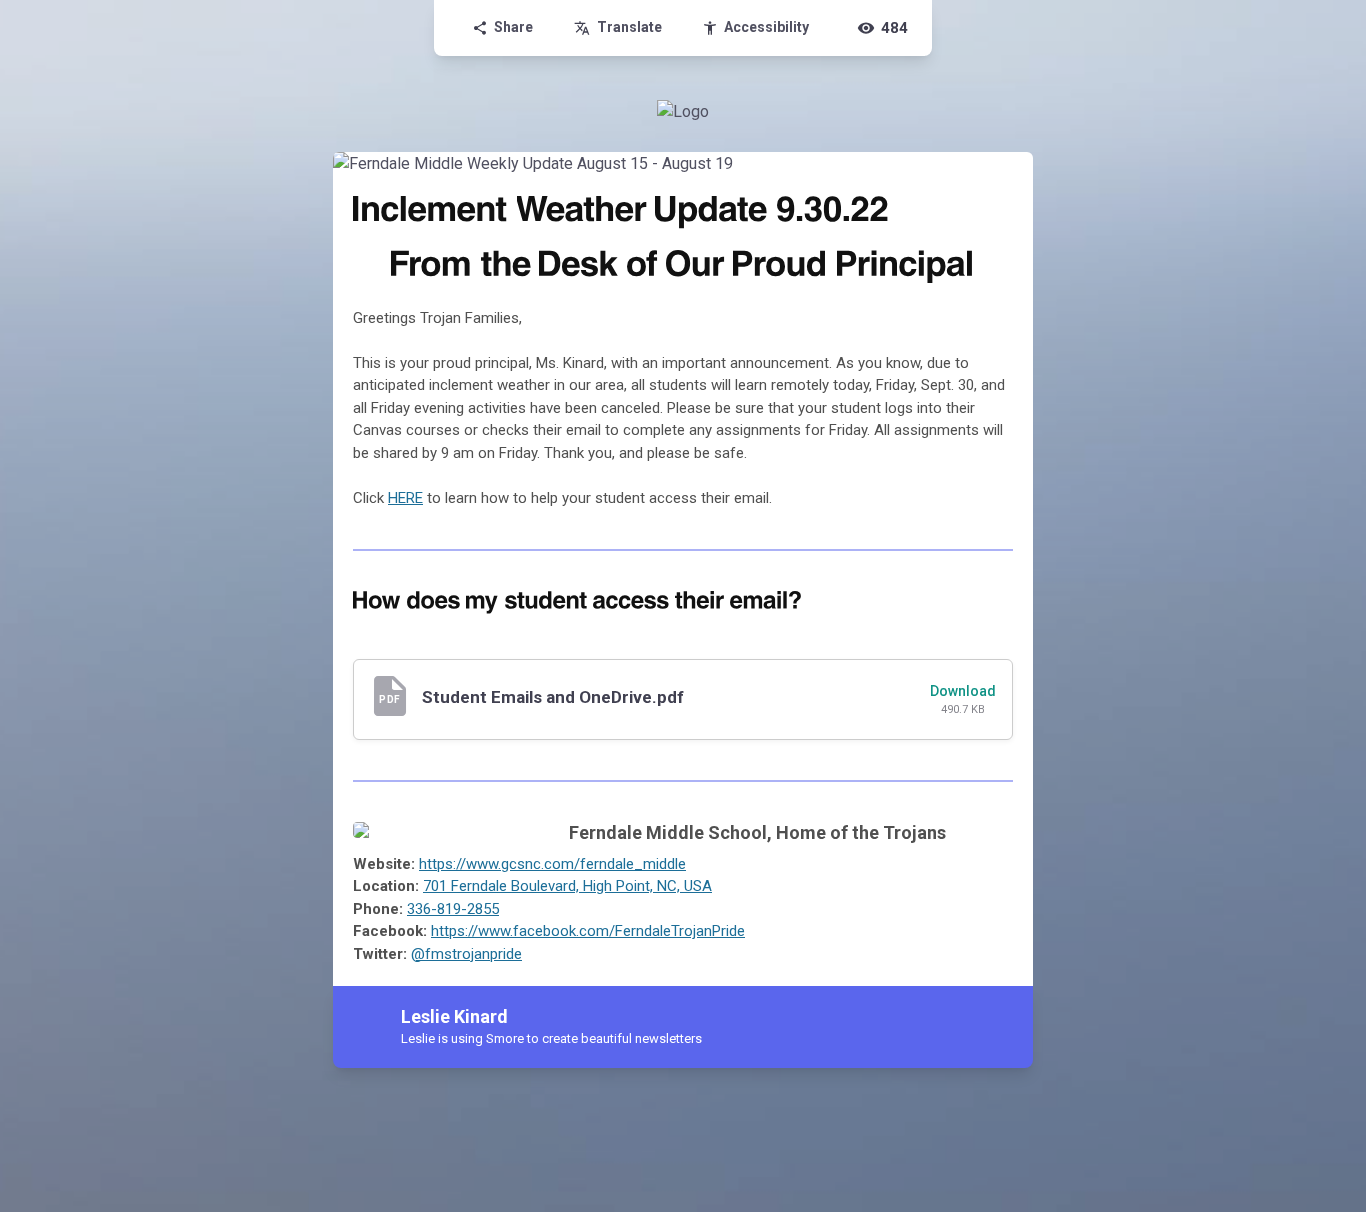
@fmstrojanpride (466, 954)
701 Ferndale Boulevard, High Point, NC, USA (567, 886)
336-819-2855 (453, 909)
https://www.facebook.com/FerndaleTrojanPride (588, 931)
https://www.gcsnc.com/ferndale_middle (552, 864)
